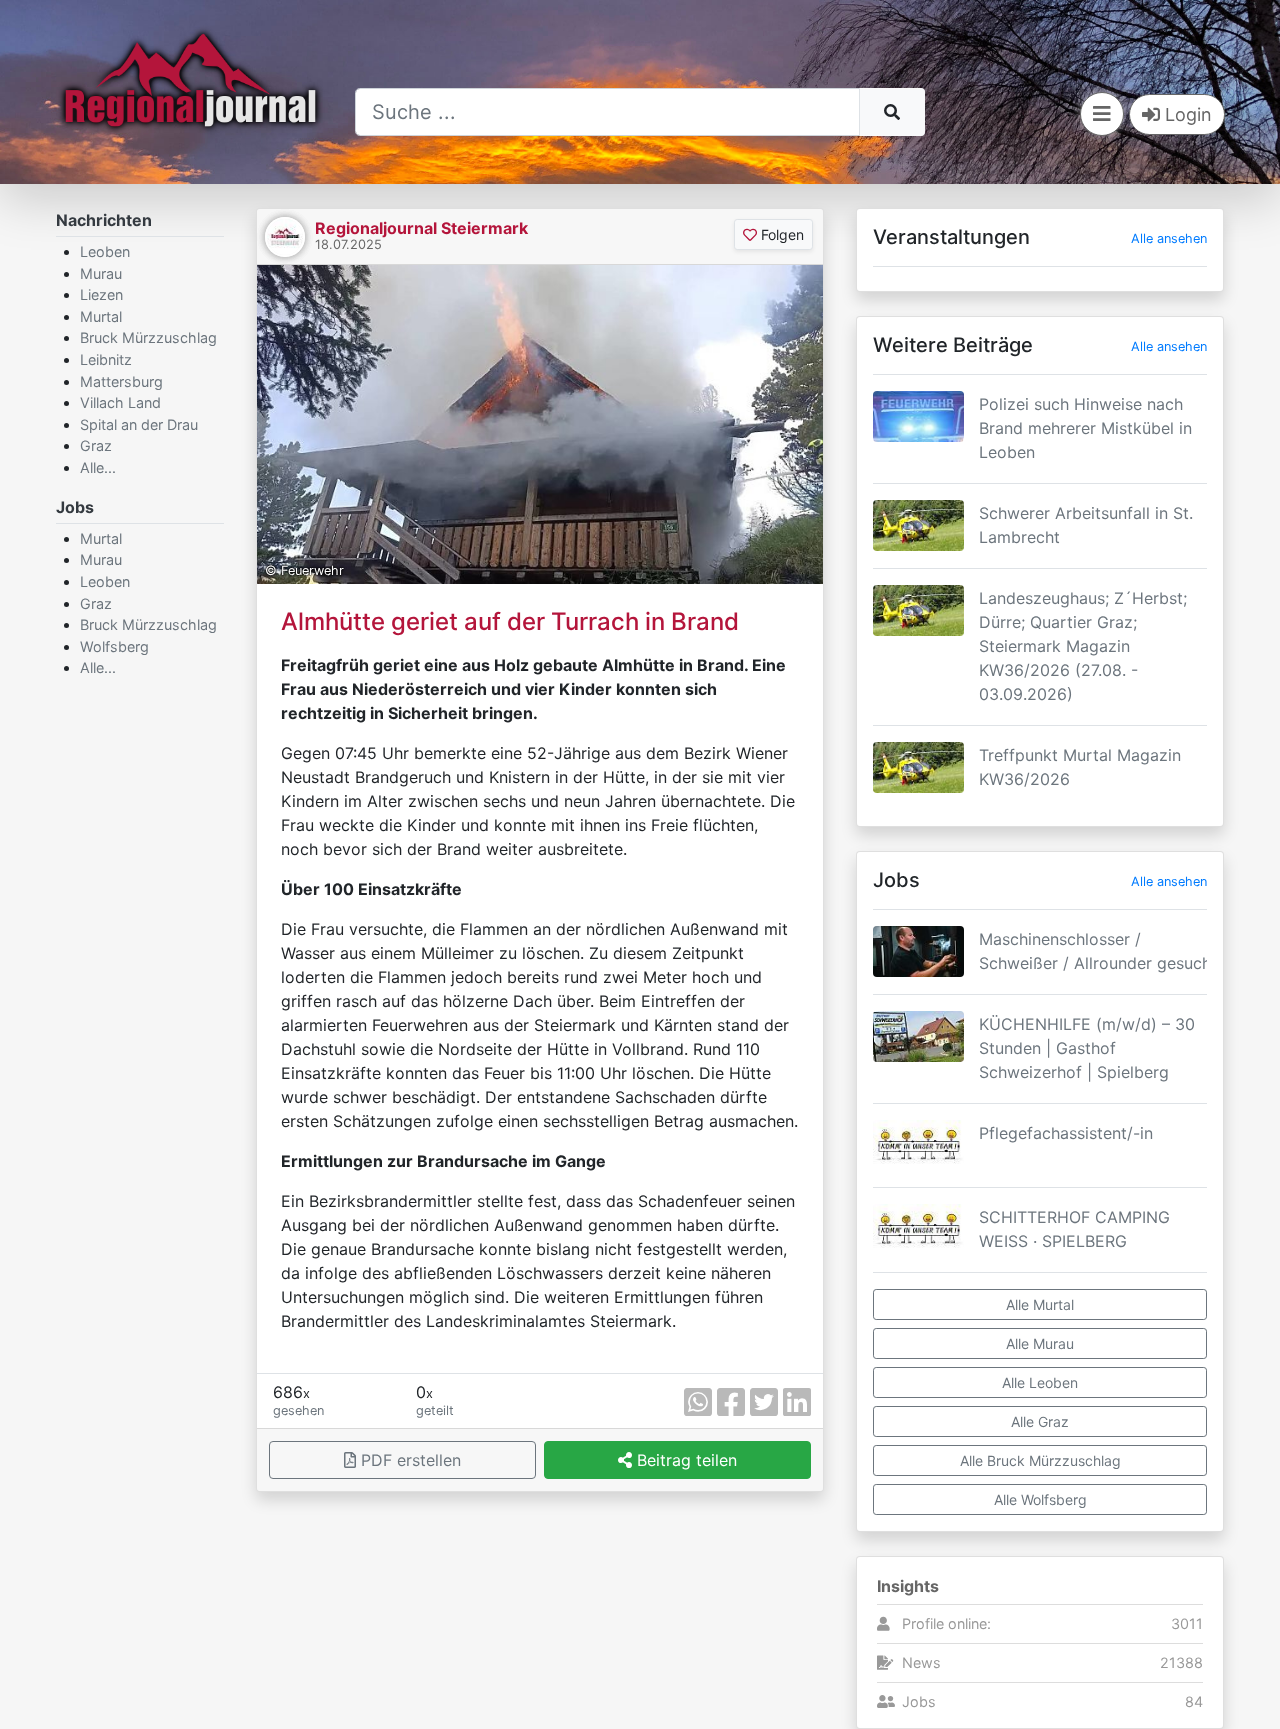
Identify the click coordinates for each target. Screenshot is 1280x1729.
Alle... (98, 467)
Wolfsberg (114, 646)
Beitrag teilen (684, 1460)
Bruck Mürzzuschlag (148, 337)
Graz (96, 445)
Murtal (101, 316)
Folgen (780, 234)
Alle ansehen (1169, 238)
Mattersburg (121, 381)
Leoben (105, 251)
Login (1186, 114)
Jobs (919, 1701)
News (921, 1662)
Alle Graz (1040, 1421)
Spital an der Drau (139, 424)
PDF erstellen (408, 1460)
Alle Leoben (1040, 1382)
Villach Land (120, 402)
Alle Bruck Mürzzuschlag (1040, 1460)
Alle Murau (1040, 1343)
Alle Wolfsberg (1040, 1499)
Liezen (101, 294)
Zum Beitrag (1040, 461)
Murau (101, 273)
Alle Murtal (1040, 1304)
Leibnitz (106, 359)
